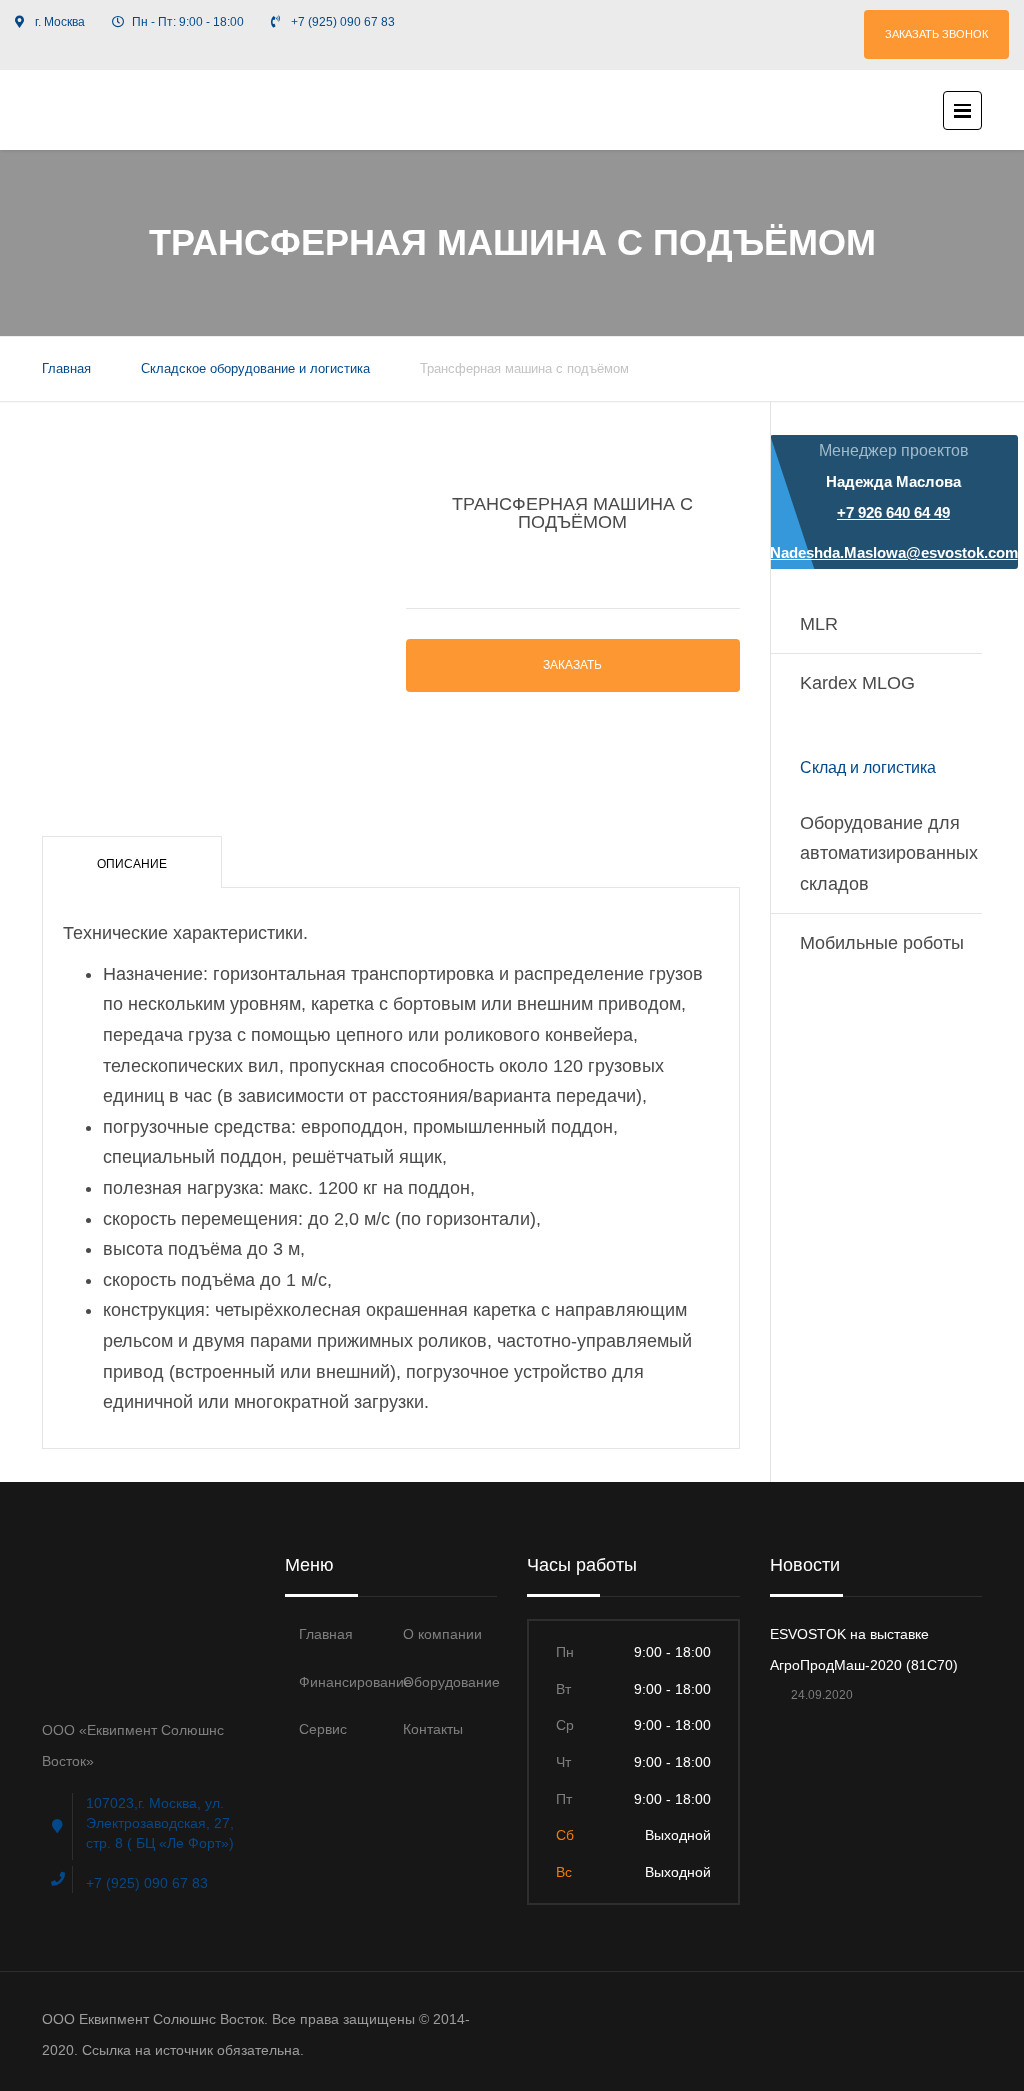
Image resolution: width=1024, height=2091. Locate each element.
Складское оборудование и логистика (255, 368)
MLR (819, 624)
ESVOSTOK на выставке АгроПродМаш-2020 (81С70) (864, 1649)
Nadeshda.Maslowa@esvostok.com (894, 552)
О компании (442, 1634)
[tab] (132, 862)
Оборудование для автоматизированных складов (889, 853)
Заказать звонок (936, 34)
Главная (66, 368)
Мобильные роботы (882, 943)
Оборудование (451, 1682)
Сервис (323, 1729)
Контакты (433, 1729)
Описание (132, 864)
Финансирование (355, 1682)
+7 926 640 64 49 (893, 512)
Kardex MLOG (857, 683)
